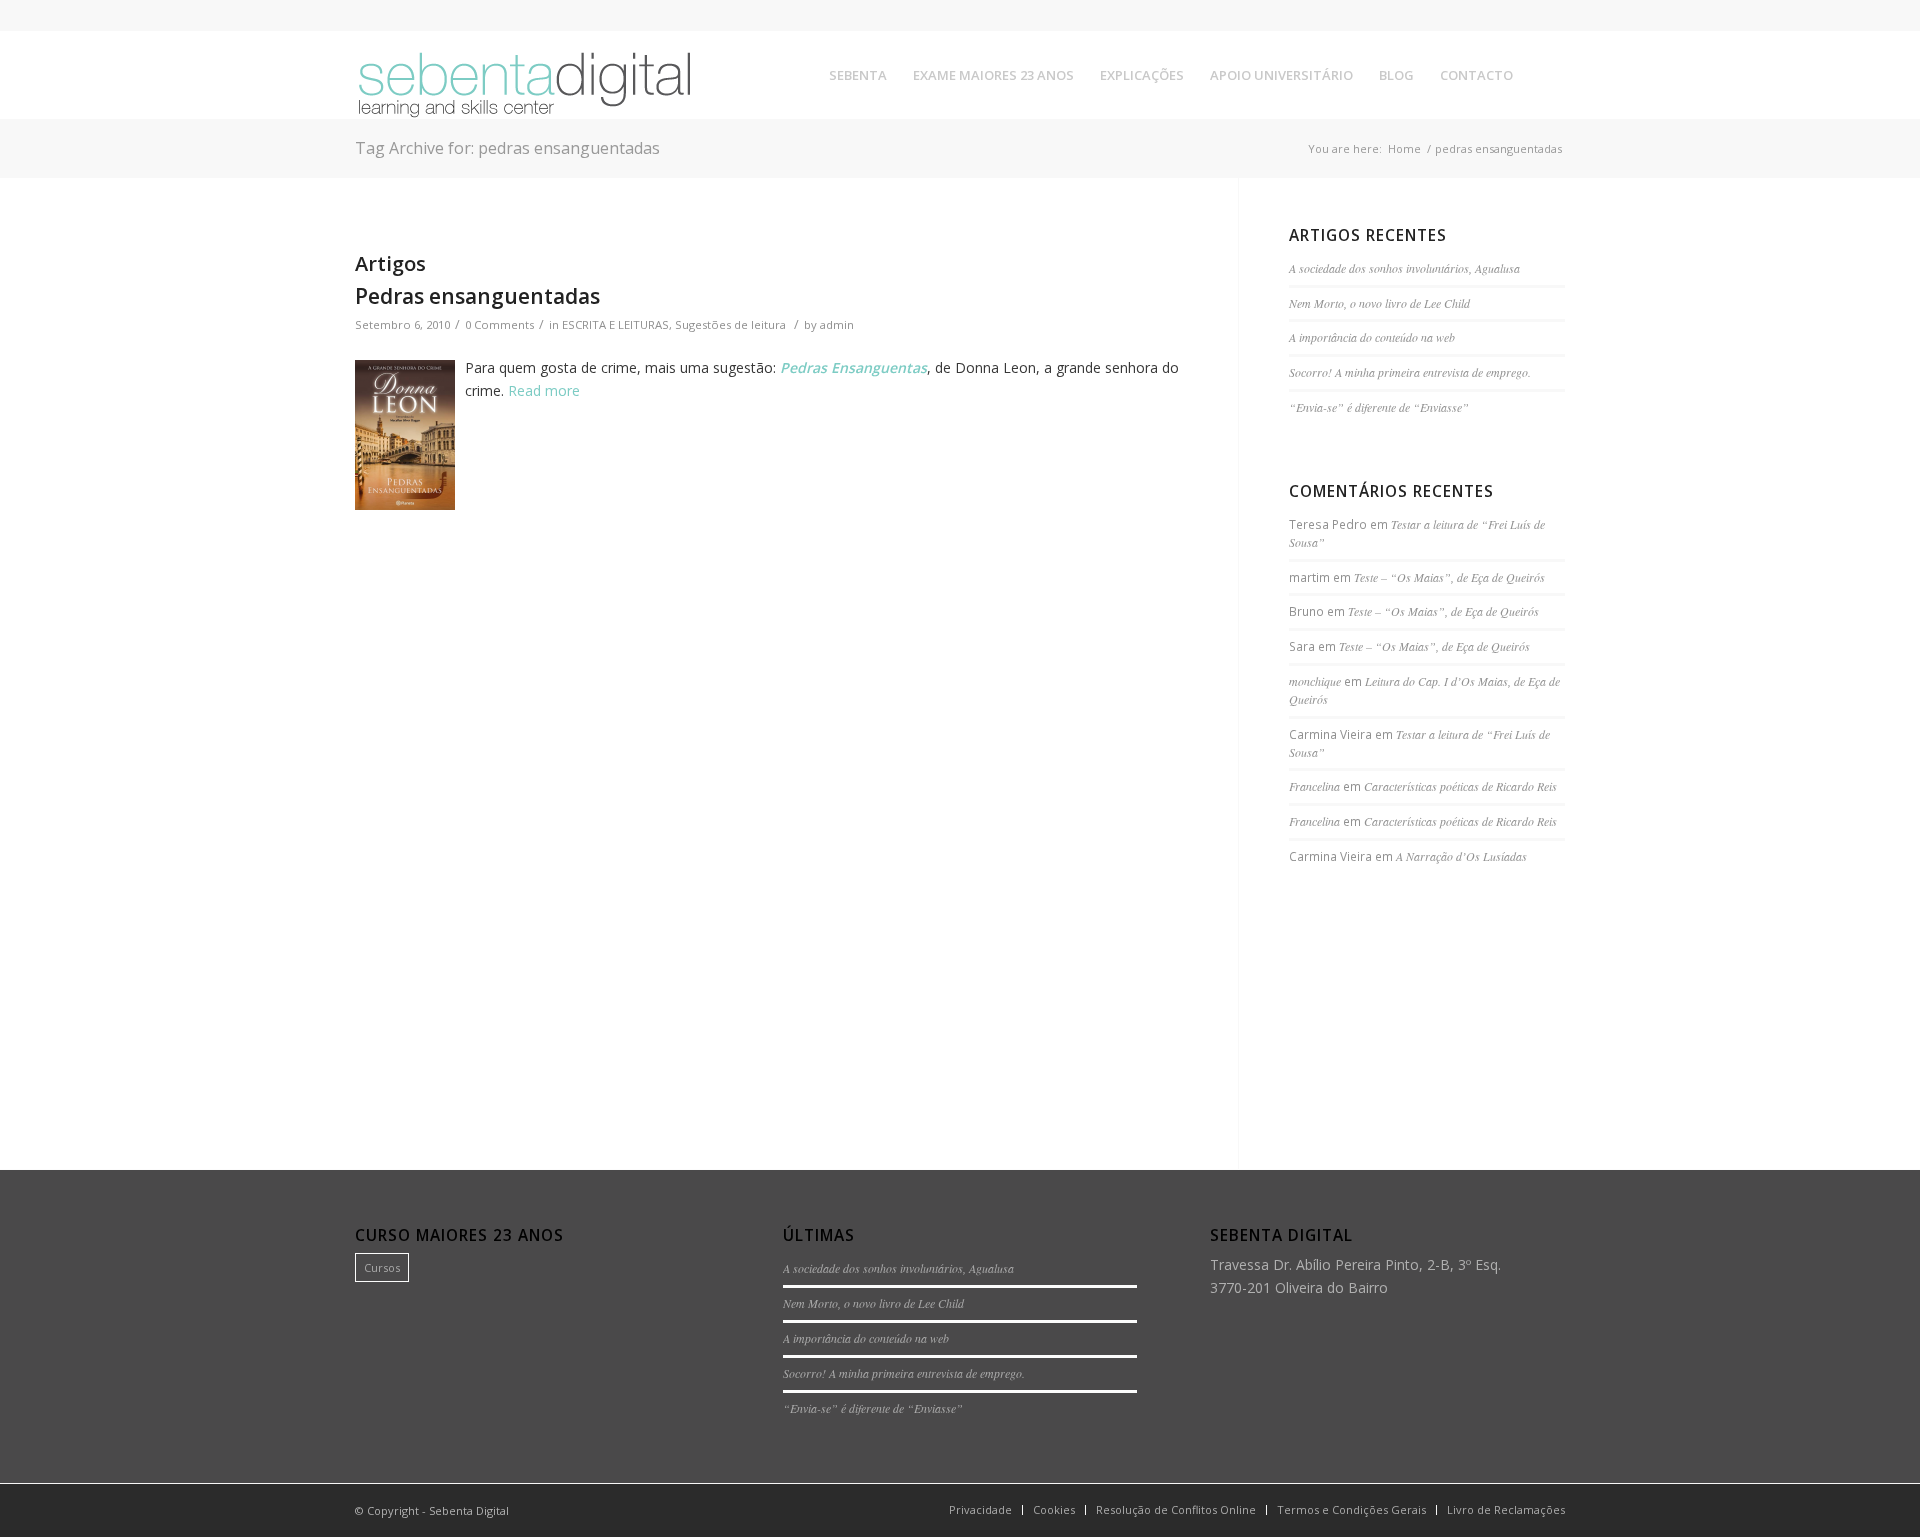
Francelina (1314, 786)
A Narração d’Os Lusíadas (1461, 856)
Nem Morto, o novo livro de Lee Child (1379, 303)
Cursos (382, 1267)
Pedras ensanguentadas (477, 296)
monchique (1315, 681)
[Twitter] (1519, 15)
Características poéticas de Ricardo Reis (1460, 786)
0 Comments (499, 324)
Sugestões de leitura (730, 324)
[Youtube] (1550, 15)
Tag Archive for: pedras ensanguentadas (507, 148)
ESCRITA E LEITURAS (615, 324)
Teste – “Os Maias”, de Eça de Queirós (1449, 577)
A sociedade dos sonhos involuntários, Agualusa (1404, 268)
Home (1404, 148)
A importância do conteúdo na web (1372, 337)
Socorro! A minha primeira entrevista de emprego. (1410, 372)
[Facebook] (1489, 15)
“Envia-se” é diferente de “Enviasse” (1379, 407)
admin (837, 324)
